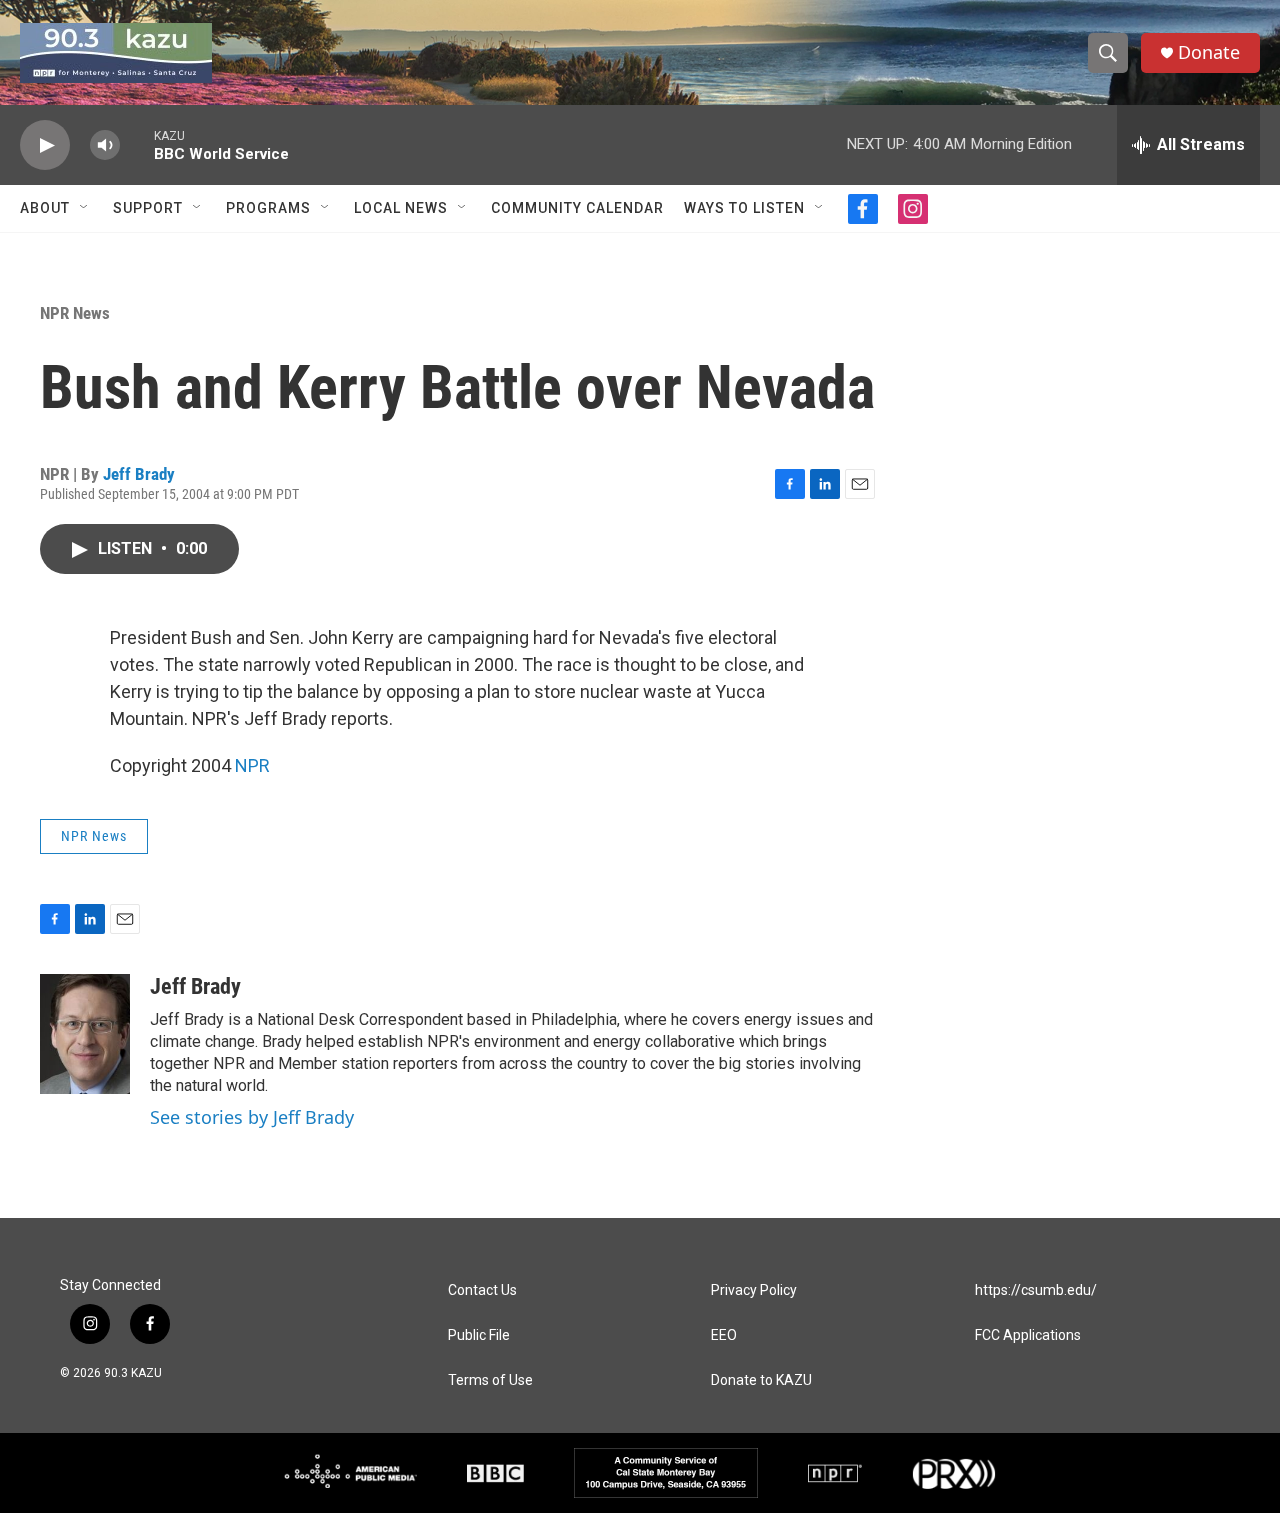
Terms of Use (490, 1380)
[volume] (105, 145)
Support (148, 208)
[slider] (137, 144)
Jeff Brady (139, 474)
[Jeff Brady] (85, 1034)
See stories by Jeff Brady (252, 1117)
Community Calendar (577, 208)
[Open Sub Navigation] (85, 208)
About (45, 208)
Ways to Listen (744, 208)
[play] (45, 145)
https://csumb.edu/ (1036, 1290)
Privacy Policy (754, 1290)
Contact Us (482, 1290)
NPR (252, 765)
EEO (724, 1335)
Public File (479, 1335)
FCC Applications (1028, 1335)
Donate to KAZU (761, 1380)
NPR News (75, 313)
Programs (268, 208)
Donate (1209, 52)
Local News (401, 208)
